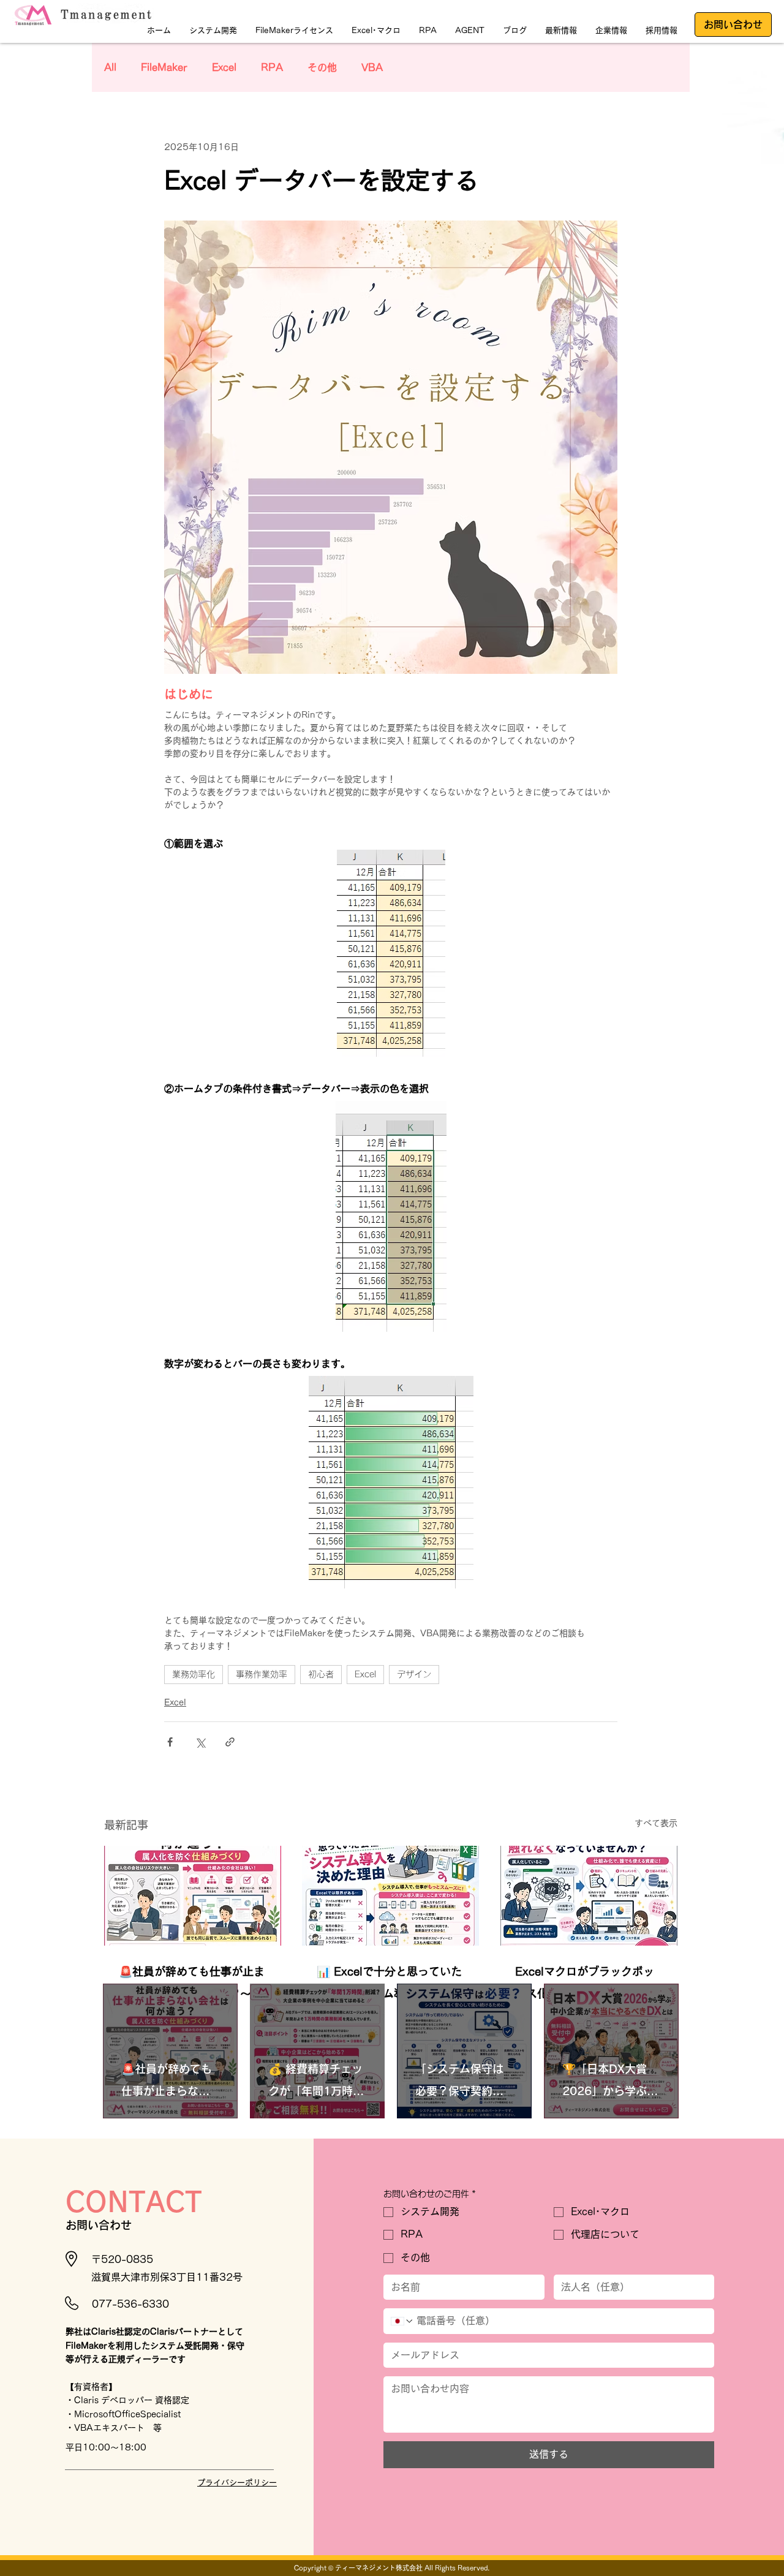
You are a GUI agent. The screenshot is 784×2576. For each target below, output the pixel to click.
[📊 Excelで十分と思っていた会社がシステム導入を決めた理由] (390, 1896)
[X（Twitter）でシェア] (200, 1742)
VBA (372, 67)
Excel (224, 67)
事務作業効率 (262, 1674)
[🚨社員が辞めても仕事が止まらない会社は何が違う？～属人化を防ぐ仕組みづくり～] (193, 1896)
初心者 (321, 1674)
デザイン (414, 1674)
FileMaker (164, 67)
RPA (272, 67)
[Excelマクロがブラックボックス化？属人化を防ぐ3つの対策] (589, 1896)
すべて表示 (656, 1823)
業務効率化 (194, 1674)
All (110, 67)
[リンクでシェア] (230, 1742)
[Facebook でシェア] (170, 1742)
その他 (322, 67)
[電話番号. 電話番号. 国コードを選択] (402, 2321)
